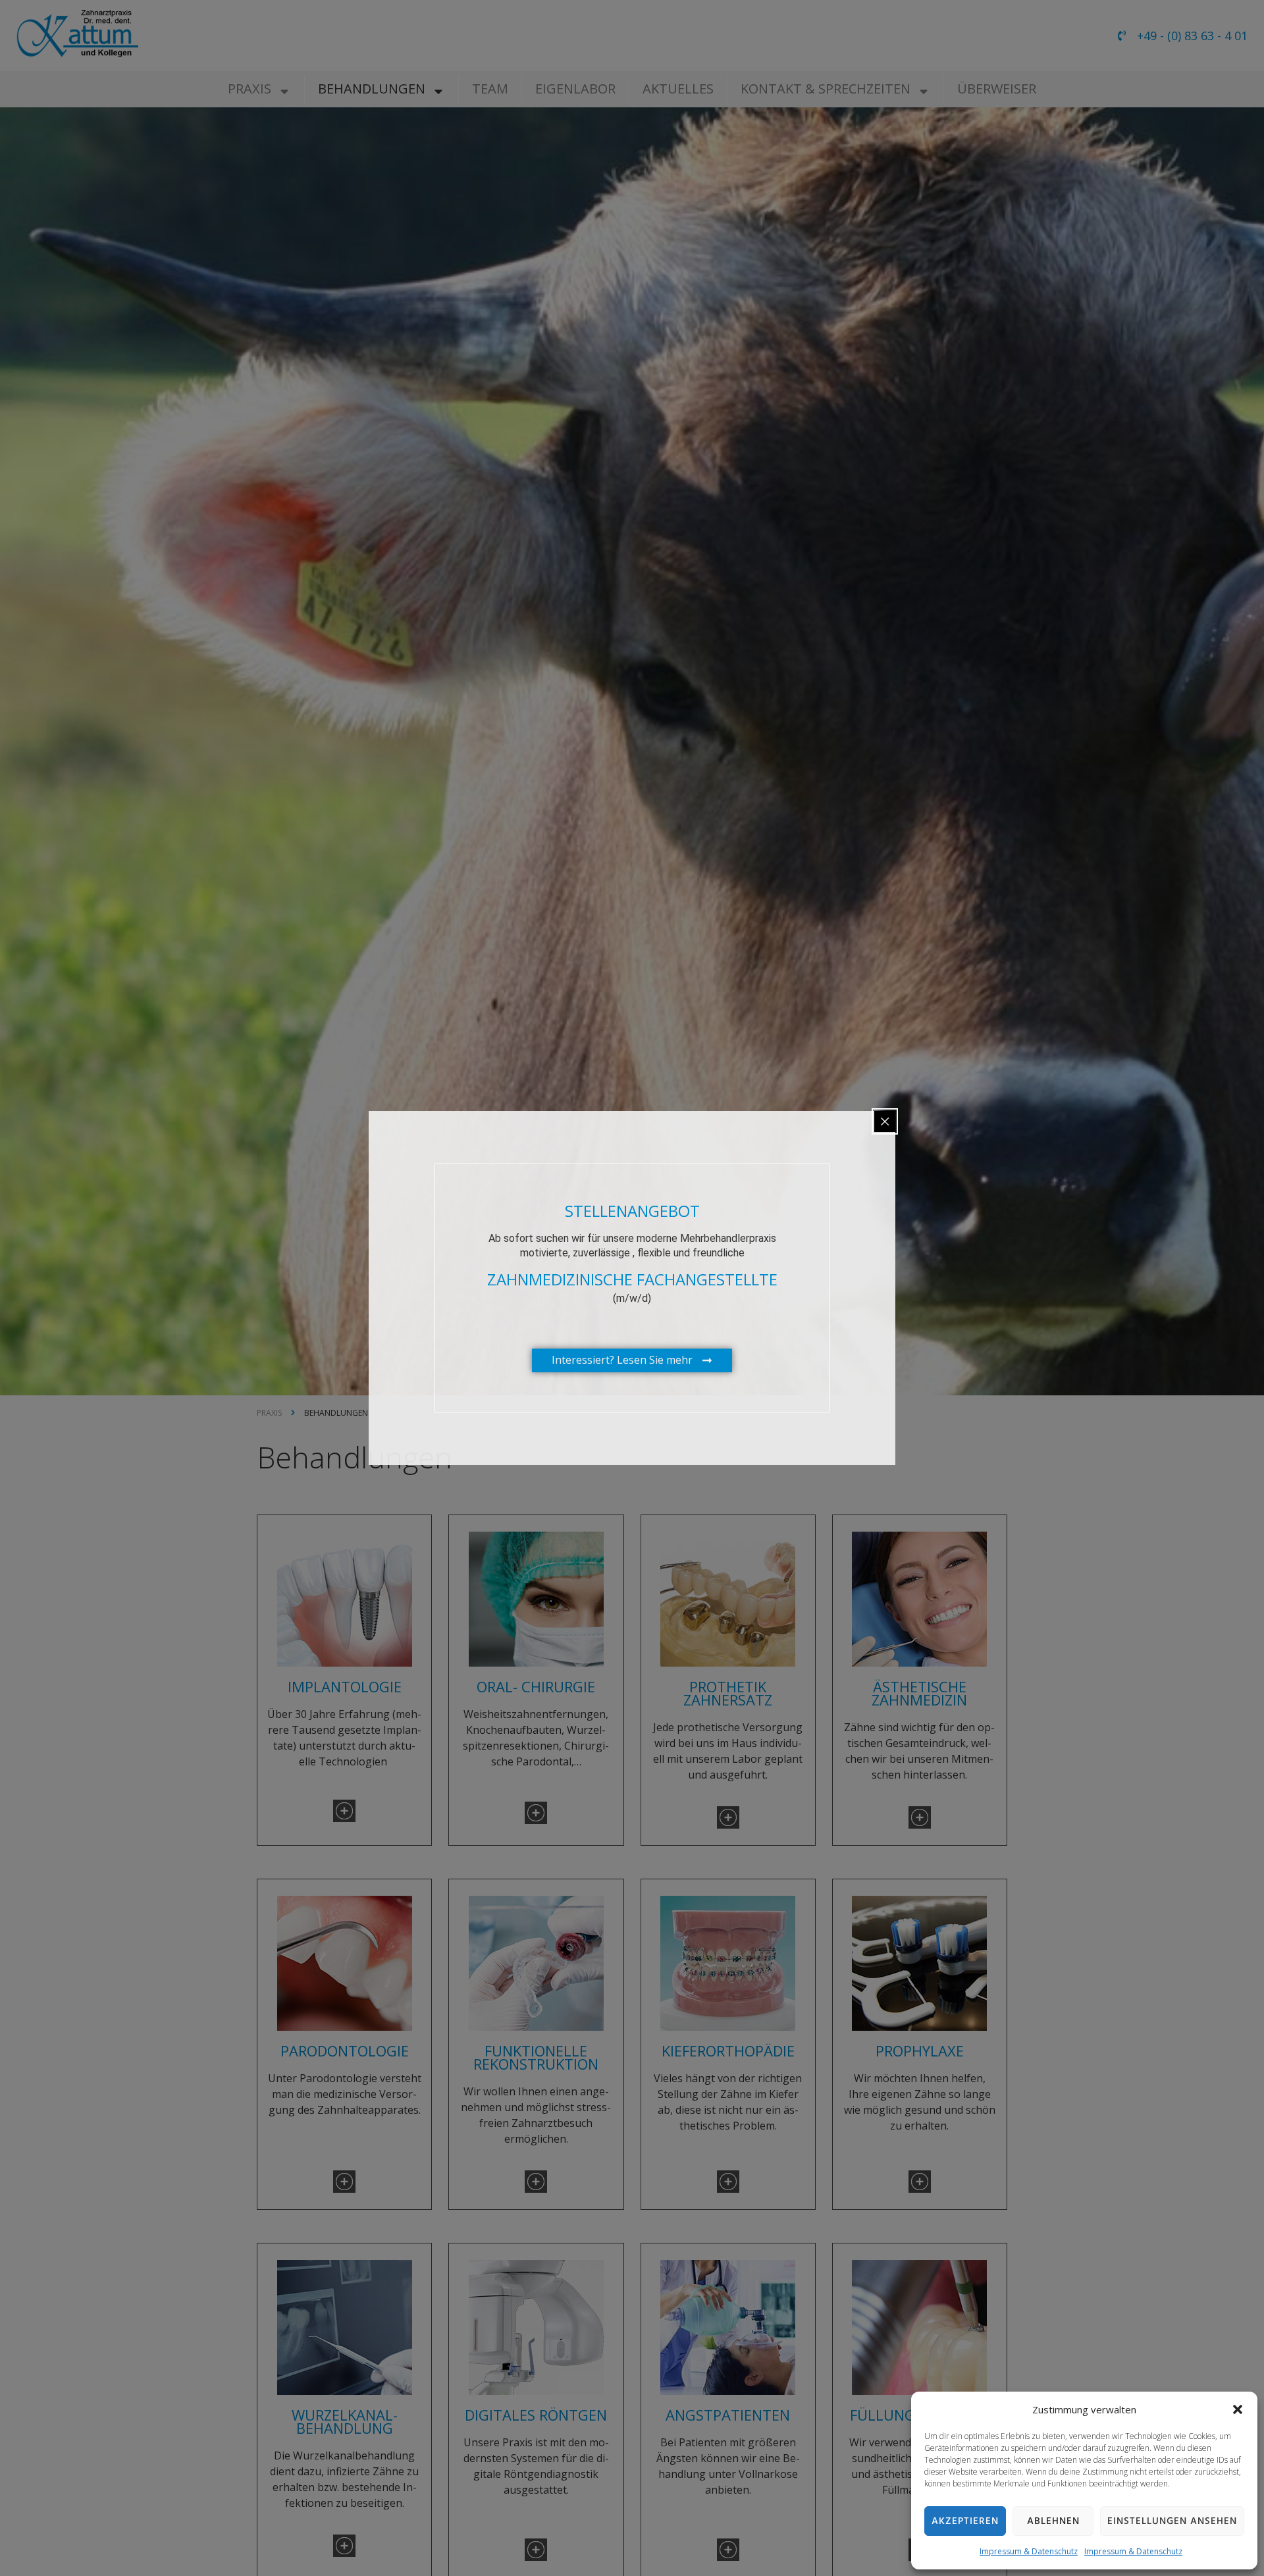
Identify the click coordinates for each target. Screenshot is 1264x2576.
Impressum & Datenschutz (1029, 2551)
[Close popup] (885, 1121)
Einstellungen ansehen (1172, 2521)
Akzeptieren (965, 2521)
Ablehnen (1053, 2521)
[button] (1238, 2409)
